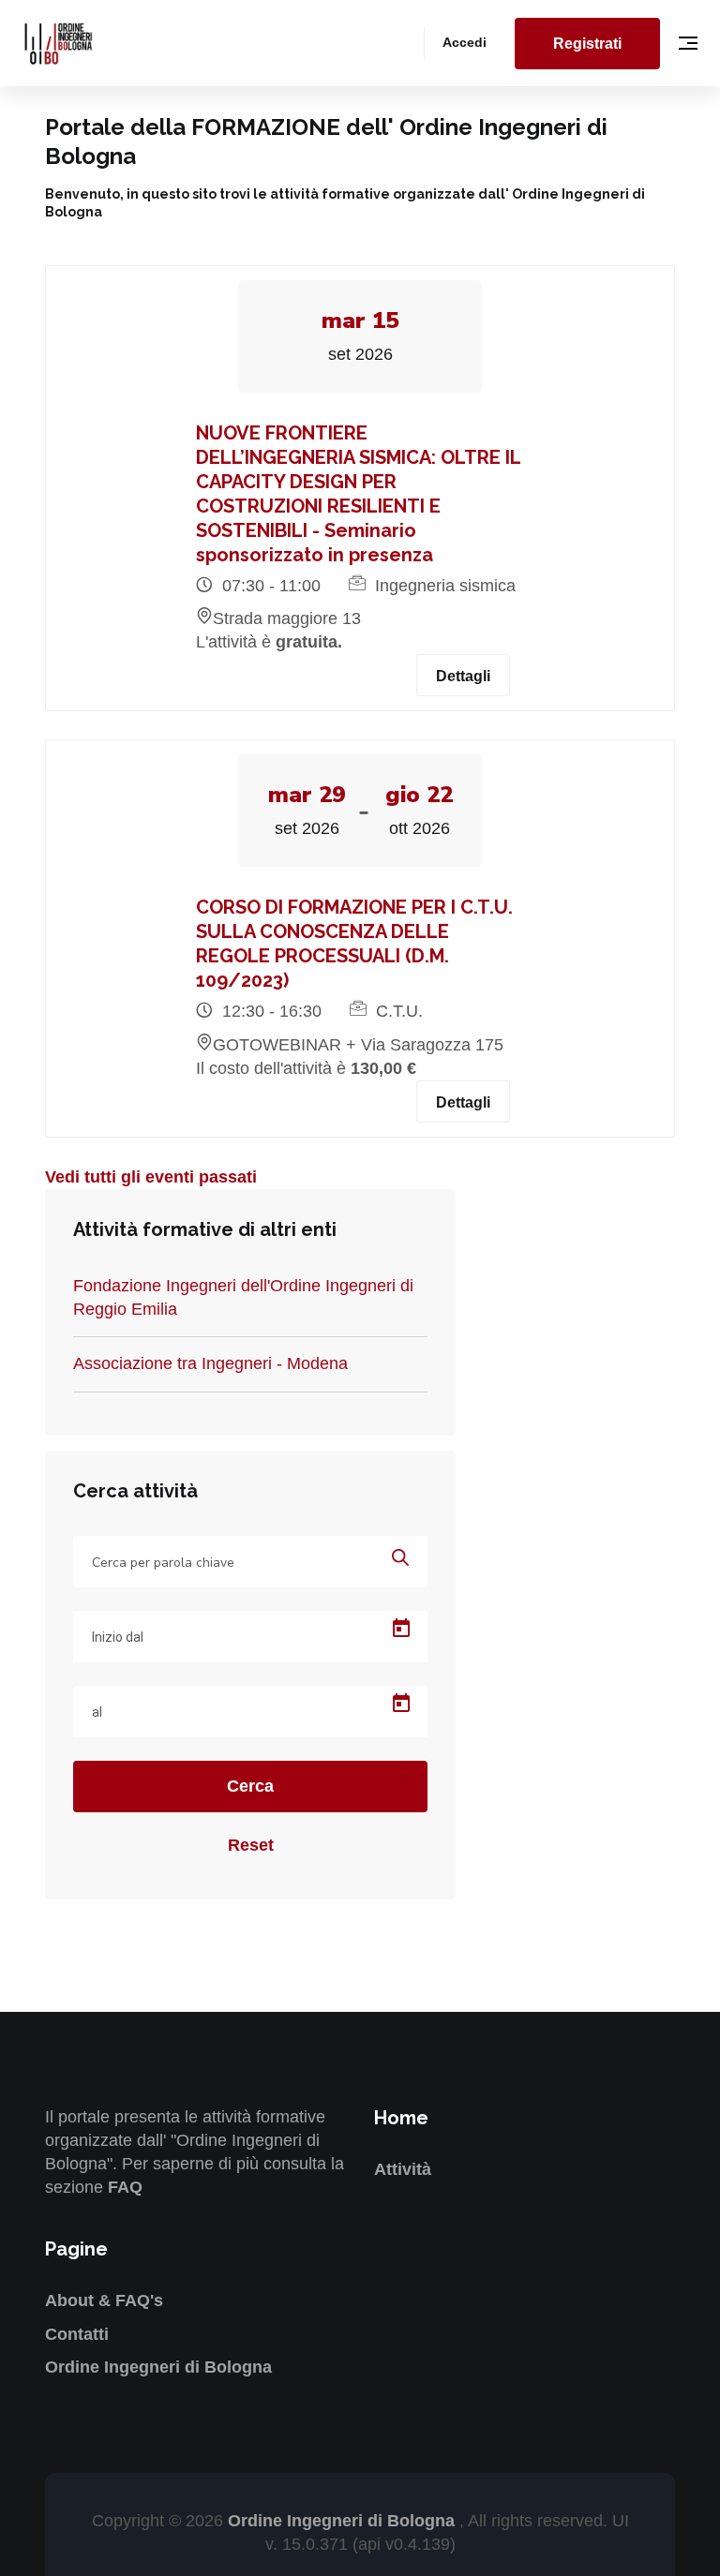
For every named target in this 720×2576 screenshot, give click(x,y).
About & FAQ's (104, 2301)
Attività (403, 2169)
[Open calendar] (401, 1629)
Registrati (587, 44)
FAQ (125, 2187)
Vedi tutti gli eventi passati (151, 1177)
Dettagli (463, 676)
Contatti (77, 2334)
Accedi (465, 42)
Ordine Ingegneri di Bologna (158, 2367)
